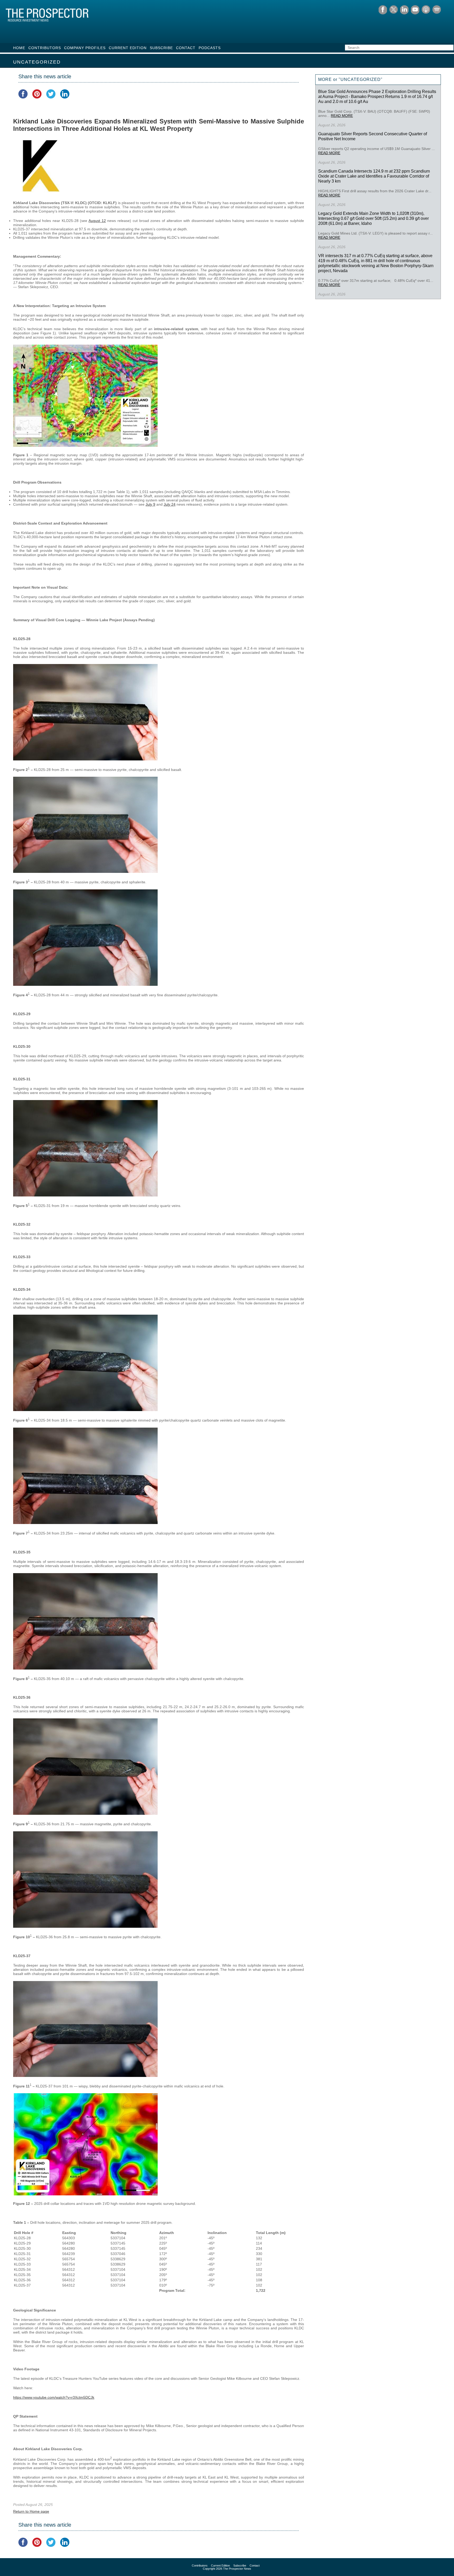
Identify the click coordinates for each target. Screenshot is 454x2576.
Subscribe (161, 48)
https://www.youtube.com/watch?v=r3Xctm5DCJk (54, 2397)
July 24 (170, 504)
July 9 (150, 504)
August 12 (97, 221)
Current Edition (128, 48)
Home (19, 48)
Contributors (45, 48)
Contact (186, 48)
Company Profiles (85, 48)
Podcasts (210, 48)
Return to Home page (31, 2511)
